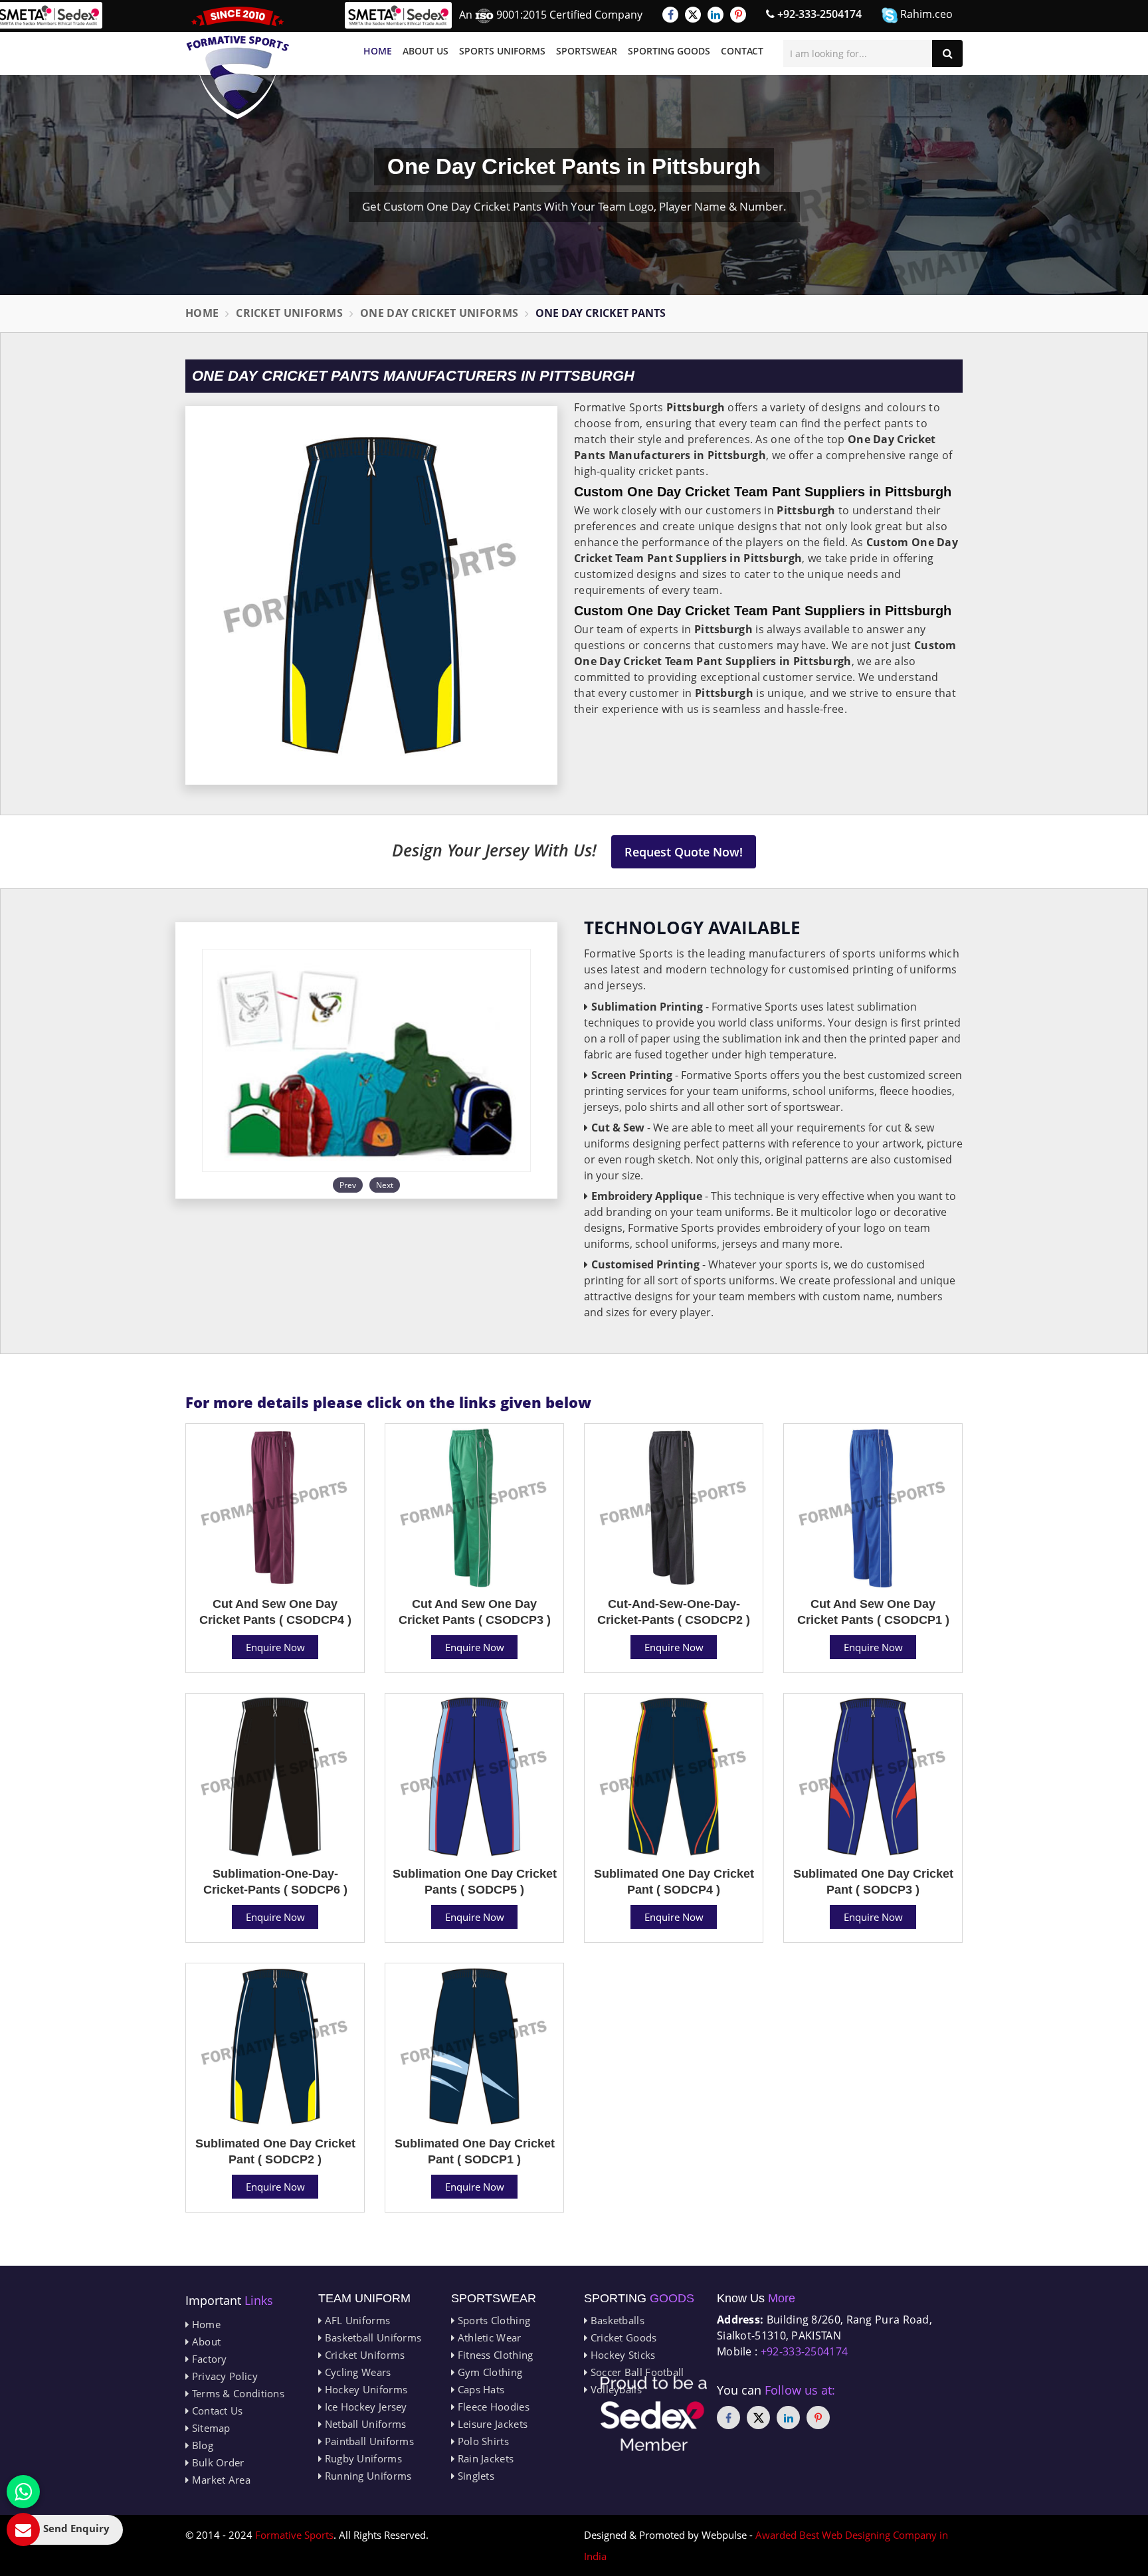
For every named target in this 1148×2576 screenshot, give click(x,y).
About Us (426, 51)
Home (378, 51)
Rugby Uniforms (362, 2458)
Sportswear (587, 51)
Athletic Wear (488, 2337)
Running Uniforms (366, 2476)
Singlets (474, 2476)
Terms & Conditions (237, 2393)
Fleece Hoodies (492, 2407)
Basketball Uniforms (371, 2337)
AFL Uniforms (356, 2320)
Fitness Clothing (494, 2355)
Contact (742, 51)
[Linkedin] (716, 15)
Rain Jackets (484, 2458)
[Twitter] (693, 15)
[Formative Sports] (238, 63)
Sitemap (209, 2428)
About (205, 2341)
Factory (208, 2359)
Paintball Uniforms (368, 2441)
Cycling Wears (356, 2372)
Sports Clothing (492, 2320)
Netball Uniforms (364, 2424)
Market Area (220, 2480)
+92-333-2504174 (818, 14)
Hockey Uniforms (364, 2389)
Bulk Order (216, 2462)
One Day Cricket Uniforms (439, 313)
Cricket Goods (622, 2337)
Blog (201, 2445)
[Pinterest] (738, 15)
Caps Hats (479, 2389)
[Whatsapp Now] (23, 2492)
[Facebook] (670, 15)
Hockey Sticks (621, 2355)
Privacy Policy (223, 2376)
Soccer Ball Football (635, 2372)
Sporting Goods (669, 51)
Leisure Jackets (491, 2424)
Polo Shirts (482, 2441)
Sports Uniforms (502, 51)
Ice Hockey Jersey (364, 2407)
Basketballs (616, 2320)
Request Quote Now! (684, 852)
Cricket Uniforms (289, 313)
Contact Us (216, 2411)
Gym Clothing (488, 2372)
